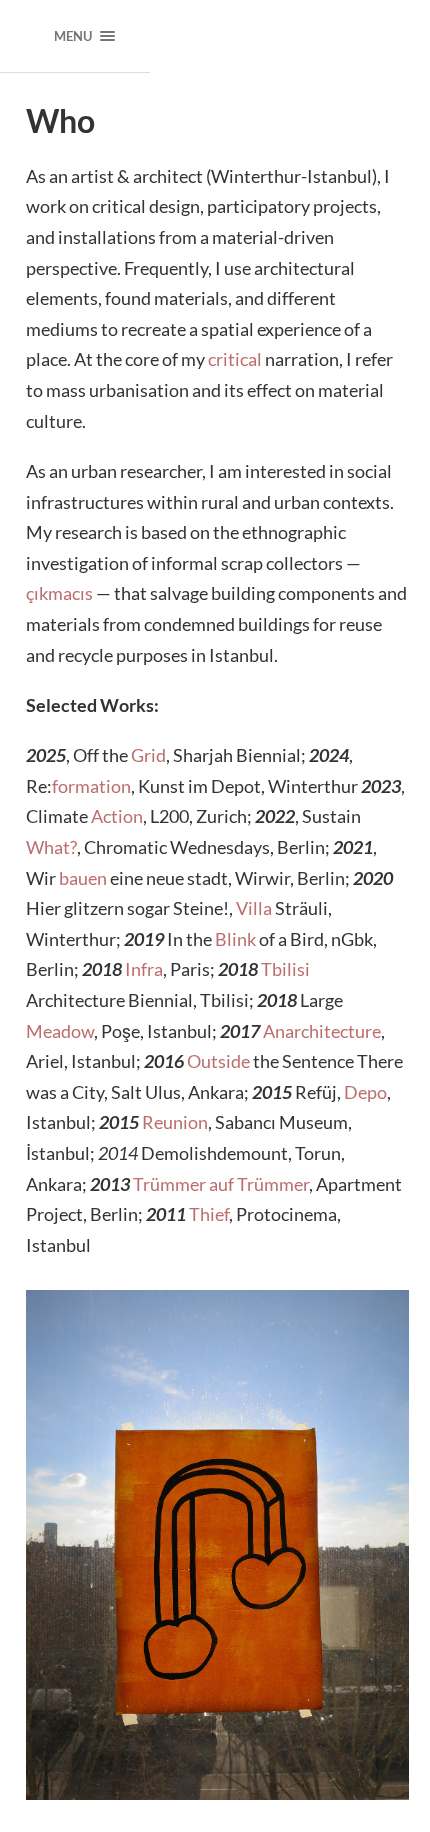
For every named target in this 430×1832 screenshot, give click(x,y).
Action (117, 816)
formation (91, 786)
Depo (365, 1092)
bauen (83, 878)
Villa (254, 908)
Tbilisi (285, 969)
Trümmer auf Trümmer (221, 1184)
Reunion (175, 1122)
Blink (235, 939)
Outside (218, 1061)
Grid (148, 755)
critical (235, 359)
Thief (209, 1214)
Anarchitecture (322, 1031)
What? (51, 847)
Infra (144, 969)
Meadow (60, 1031)
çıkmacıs (59, 593)
